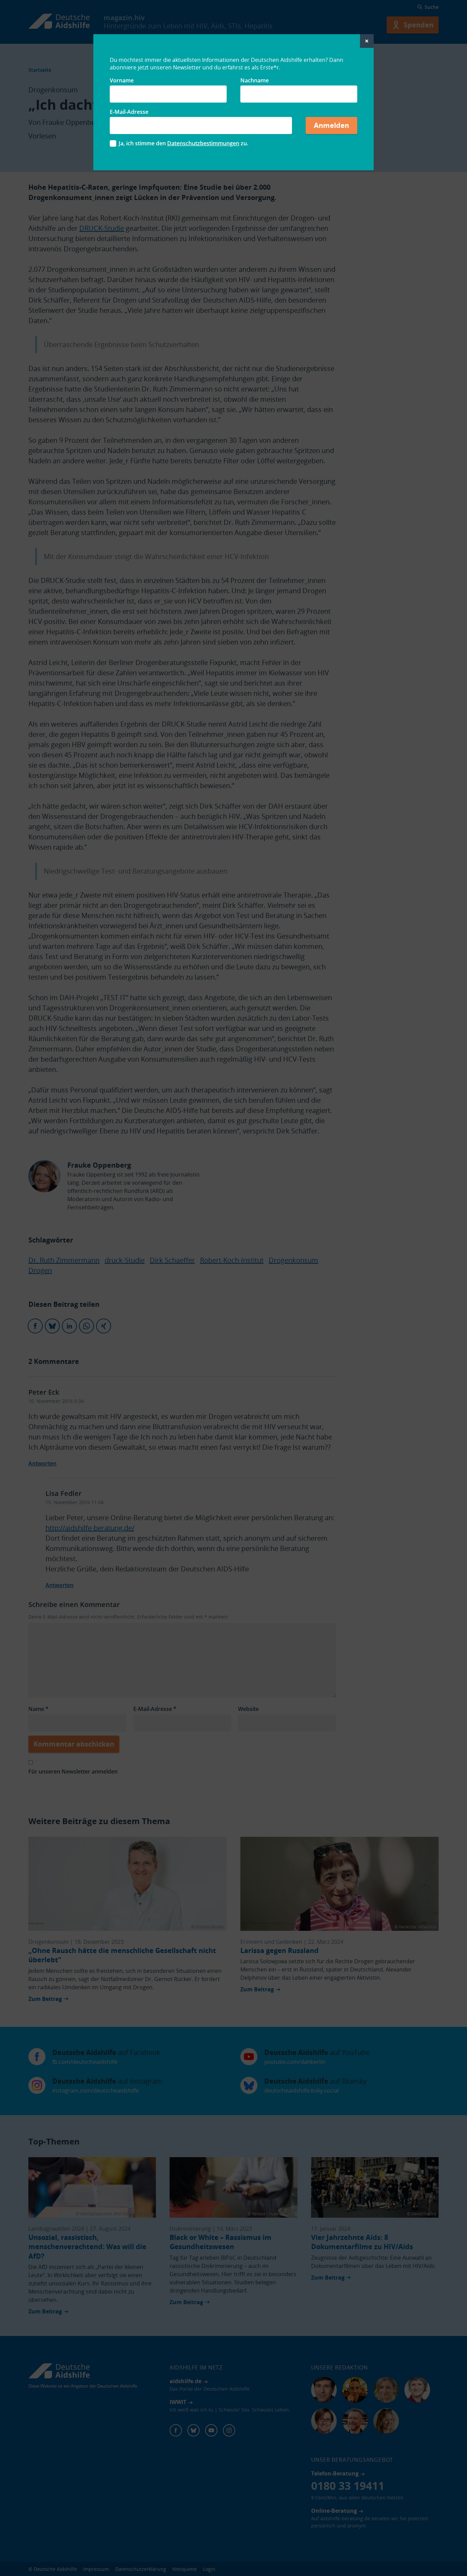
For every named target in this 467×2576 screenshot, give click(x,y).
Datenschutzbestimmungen (203, 143)
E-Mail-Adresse (129, 112)
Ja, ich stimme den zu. (183, 143)
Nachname (255, 80)
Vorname (122, 80)
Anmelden (331, 125)
